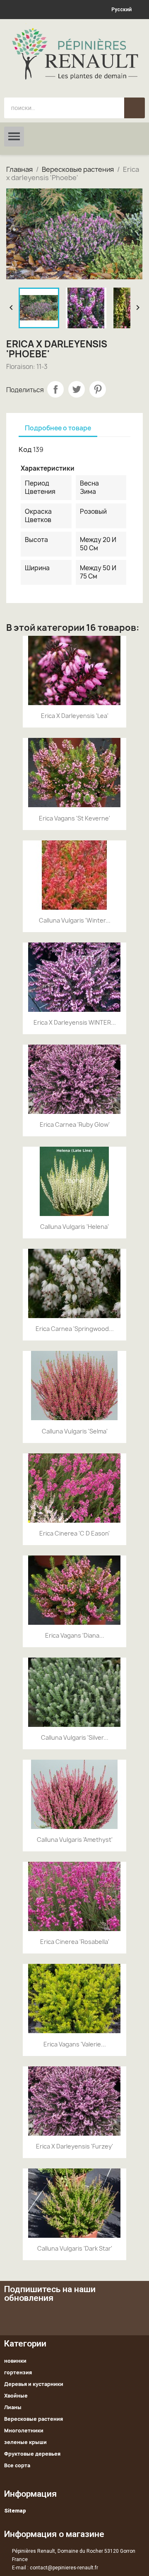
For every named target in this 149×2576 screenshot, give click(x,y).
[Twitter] (112, 2317)
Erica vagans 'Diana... (75, 1635)
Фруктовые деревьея (32, 2454)
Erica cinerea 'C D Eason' (74, 1533)
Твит (77, 389)
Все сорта (17, 2465)
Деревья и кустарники (34, 2384)
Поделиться (55, 389)
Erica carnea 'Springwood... (75, 1329)
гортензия (18, 2372)
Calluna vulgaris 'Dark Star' (75, 2248)
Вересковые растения (34, 2419)
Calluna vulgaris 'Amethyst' (75, 1840)
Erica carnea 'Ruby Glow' (75, 1124)
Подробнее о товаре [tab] (58, 428)
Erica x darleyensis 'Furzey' (74, 2146)
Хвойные (16, 2396)
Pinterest (98, 389)
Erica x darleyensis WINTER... (75, 1022)
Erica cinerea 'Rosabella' (75, 1942)
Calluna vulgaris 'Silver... (75, 1737)
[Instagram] (135, 2317)
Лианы (13, 2407)
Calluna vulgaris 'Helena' (74, 1227)
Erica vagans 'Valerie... (75, 2044)
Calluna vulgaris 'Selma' (75, 1431)
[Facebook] (89, 2317)
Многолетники (24, 2431)
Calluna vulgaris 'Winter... (75, 920)
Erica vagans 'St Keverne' (74, 818)
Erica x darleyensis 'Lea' (75, 716)
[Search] (135, 108)
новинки (15, 2361)
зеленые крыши (25, 2442)
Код (25, 449)
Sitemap (15, 2511)
